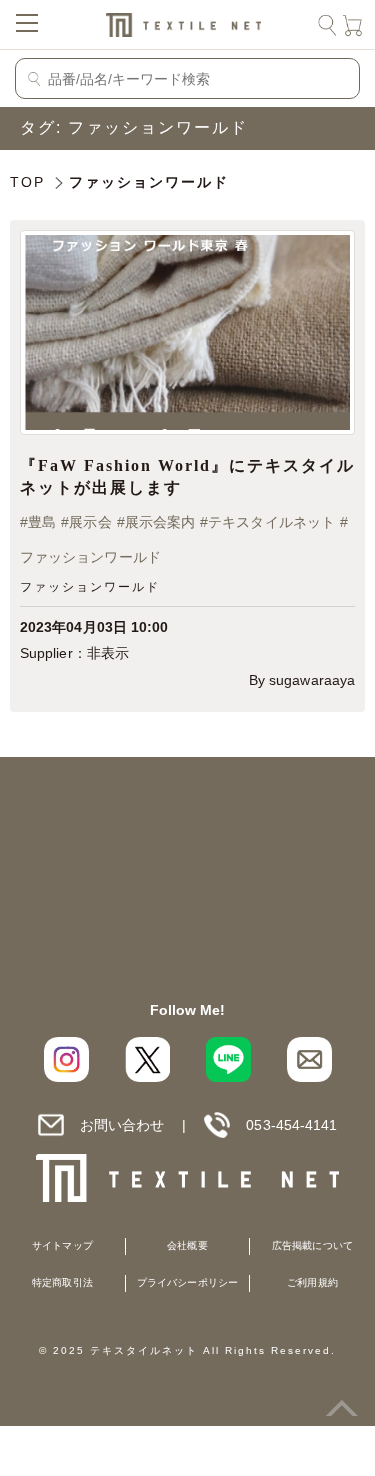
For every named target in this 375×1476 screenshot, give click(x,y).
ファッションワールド (90, 557)
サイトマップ (62, 1245)
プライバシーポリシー (187, 1282)
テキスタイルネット (271, 522)
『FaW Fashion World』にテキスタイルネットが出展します (187, 476)
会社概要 (187, 1245)
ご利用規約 (312, 1282)
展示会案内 (160, 522)
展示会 (90, 522)
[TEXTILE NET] (187, 1178)
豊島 (42, 522)
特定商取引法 (62, 1282)
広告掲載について (312, 1245)
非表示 (108, 653)
